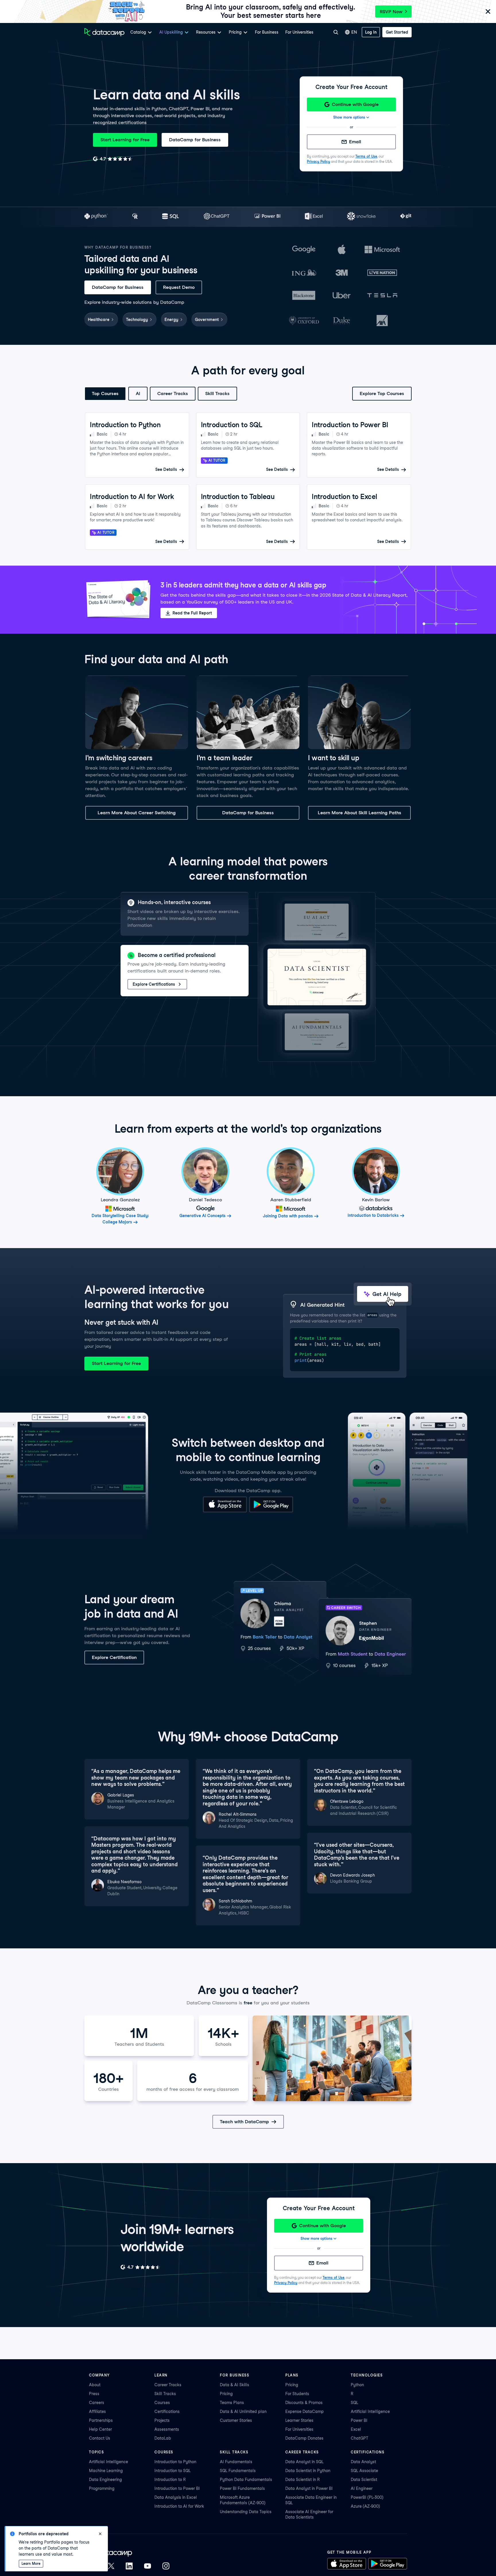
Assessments (167, 2429)
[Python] (96, 217)
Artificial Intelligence (370, 2411)
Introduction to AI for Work (179, 2506)
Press (94, 2394)
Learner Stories (299, 2420)
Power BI (359, 2420)
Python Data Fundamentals (246, 2480)
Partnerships (101, 2420)
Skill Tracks (217, 393)
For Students (297, 2394)
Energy (171, 320)
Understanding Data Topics (246, 2512)
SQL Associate (364, 2471)
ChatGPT (360, 2438)
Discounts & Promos (304, 2403)
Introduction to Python (175, 2462)
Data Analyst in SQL (304, 2462)
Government (207, 320)
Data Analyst (363, 2462)
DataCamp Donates (304, 2438)
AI (138, 393)
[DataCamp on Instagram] (166, 2567)
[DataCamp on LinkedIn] (129, 2567)
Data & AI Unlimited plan (243, 2411)
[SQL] (171, 217)
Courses (162, 2403)
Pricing (226, 2394)
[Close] (488, 12)
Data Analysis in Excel (176, 2497)
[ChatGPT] (217, 217)
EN (354, 32)
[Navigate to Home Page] (104, 32)
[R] (135, 217)
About (95, 2385)
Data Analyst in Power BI (309, 2488)
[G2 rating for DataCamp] (113, 159)
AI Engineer (362, 2488)
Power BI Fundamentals (242, 2488)
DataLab (163, 2438)
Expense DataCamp (305, 2411)
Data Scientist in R (303, 2480)
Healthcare (99, 320)
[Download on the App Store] (225, 1511)
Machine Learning (106, 2471)
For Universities (299, 32)
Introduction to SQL (173, 2471)
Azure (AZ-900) (365, 2506)
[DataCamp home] (129, 2553)
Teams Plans (232, 2403)
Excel (356, 2429)
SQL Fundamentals (238, 2471)
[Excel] (314, 217)
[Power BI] (267, 217)
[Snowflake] (361, 217)
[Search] (336, 32)
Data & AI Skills (235, 2385)
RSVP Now (391, 12)
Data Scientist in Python (308, 2471)
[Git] (406, 217)
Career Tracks (173, 393)
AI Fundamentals (236, 2462)
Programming (102, 2488)
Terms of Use (366, 156)
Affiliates (97, 2411)
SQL (354, 2403)
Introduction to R (170, 2480)
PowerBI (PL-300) (367, 2497)
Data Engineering (105, 2480)
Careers (97, 2403)
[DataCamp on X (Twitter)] (111, 2567)
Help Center (100, 2429)
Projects (162, 2420)
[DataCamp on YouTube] (148, 2567)
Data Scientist (364, 2480)
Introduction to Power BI (177, 2488)
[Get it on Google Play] (271, 1511)
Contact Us (100, 2438)
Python (357, 2385)
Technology (137, 320)
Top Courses (105, 393)
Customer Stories (236, 2420)
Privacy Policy (318, 162)
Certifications (167, 2411)
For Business (267, 32)
